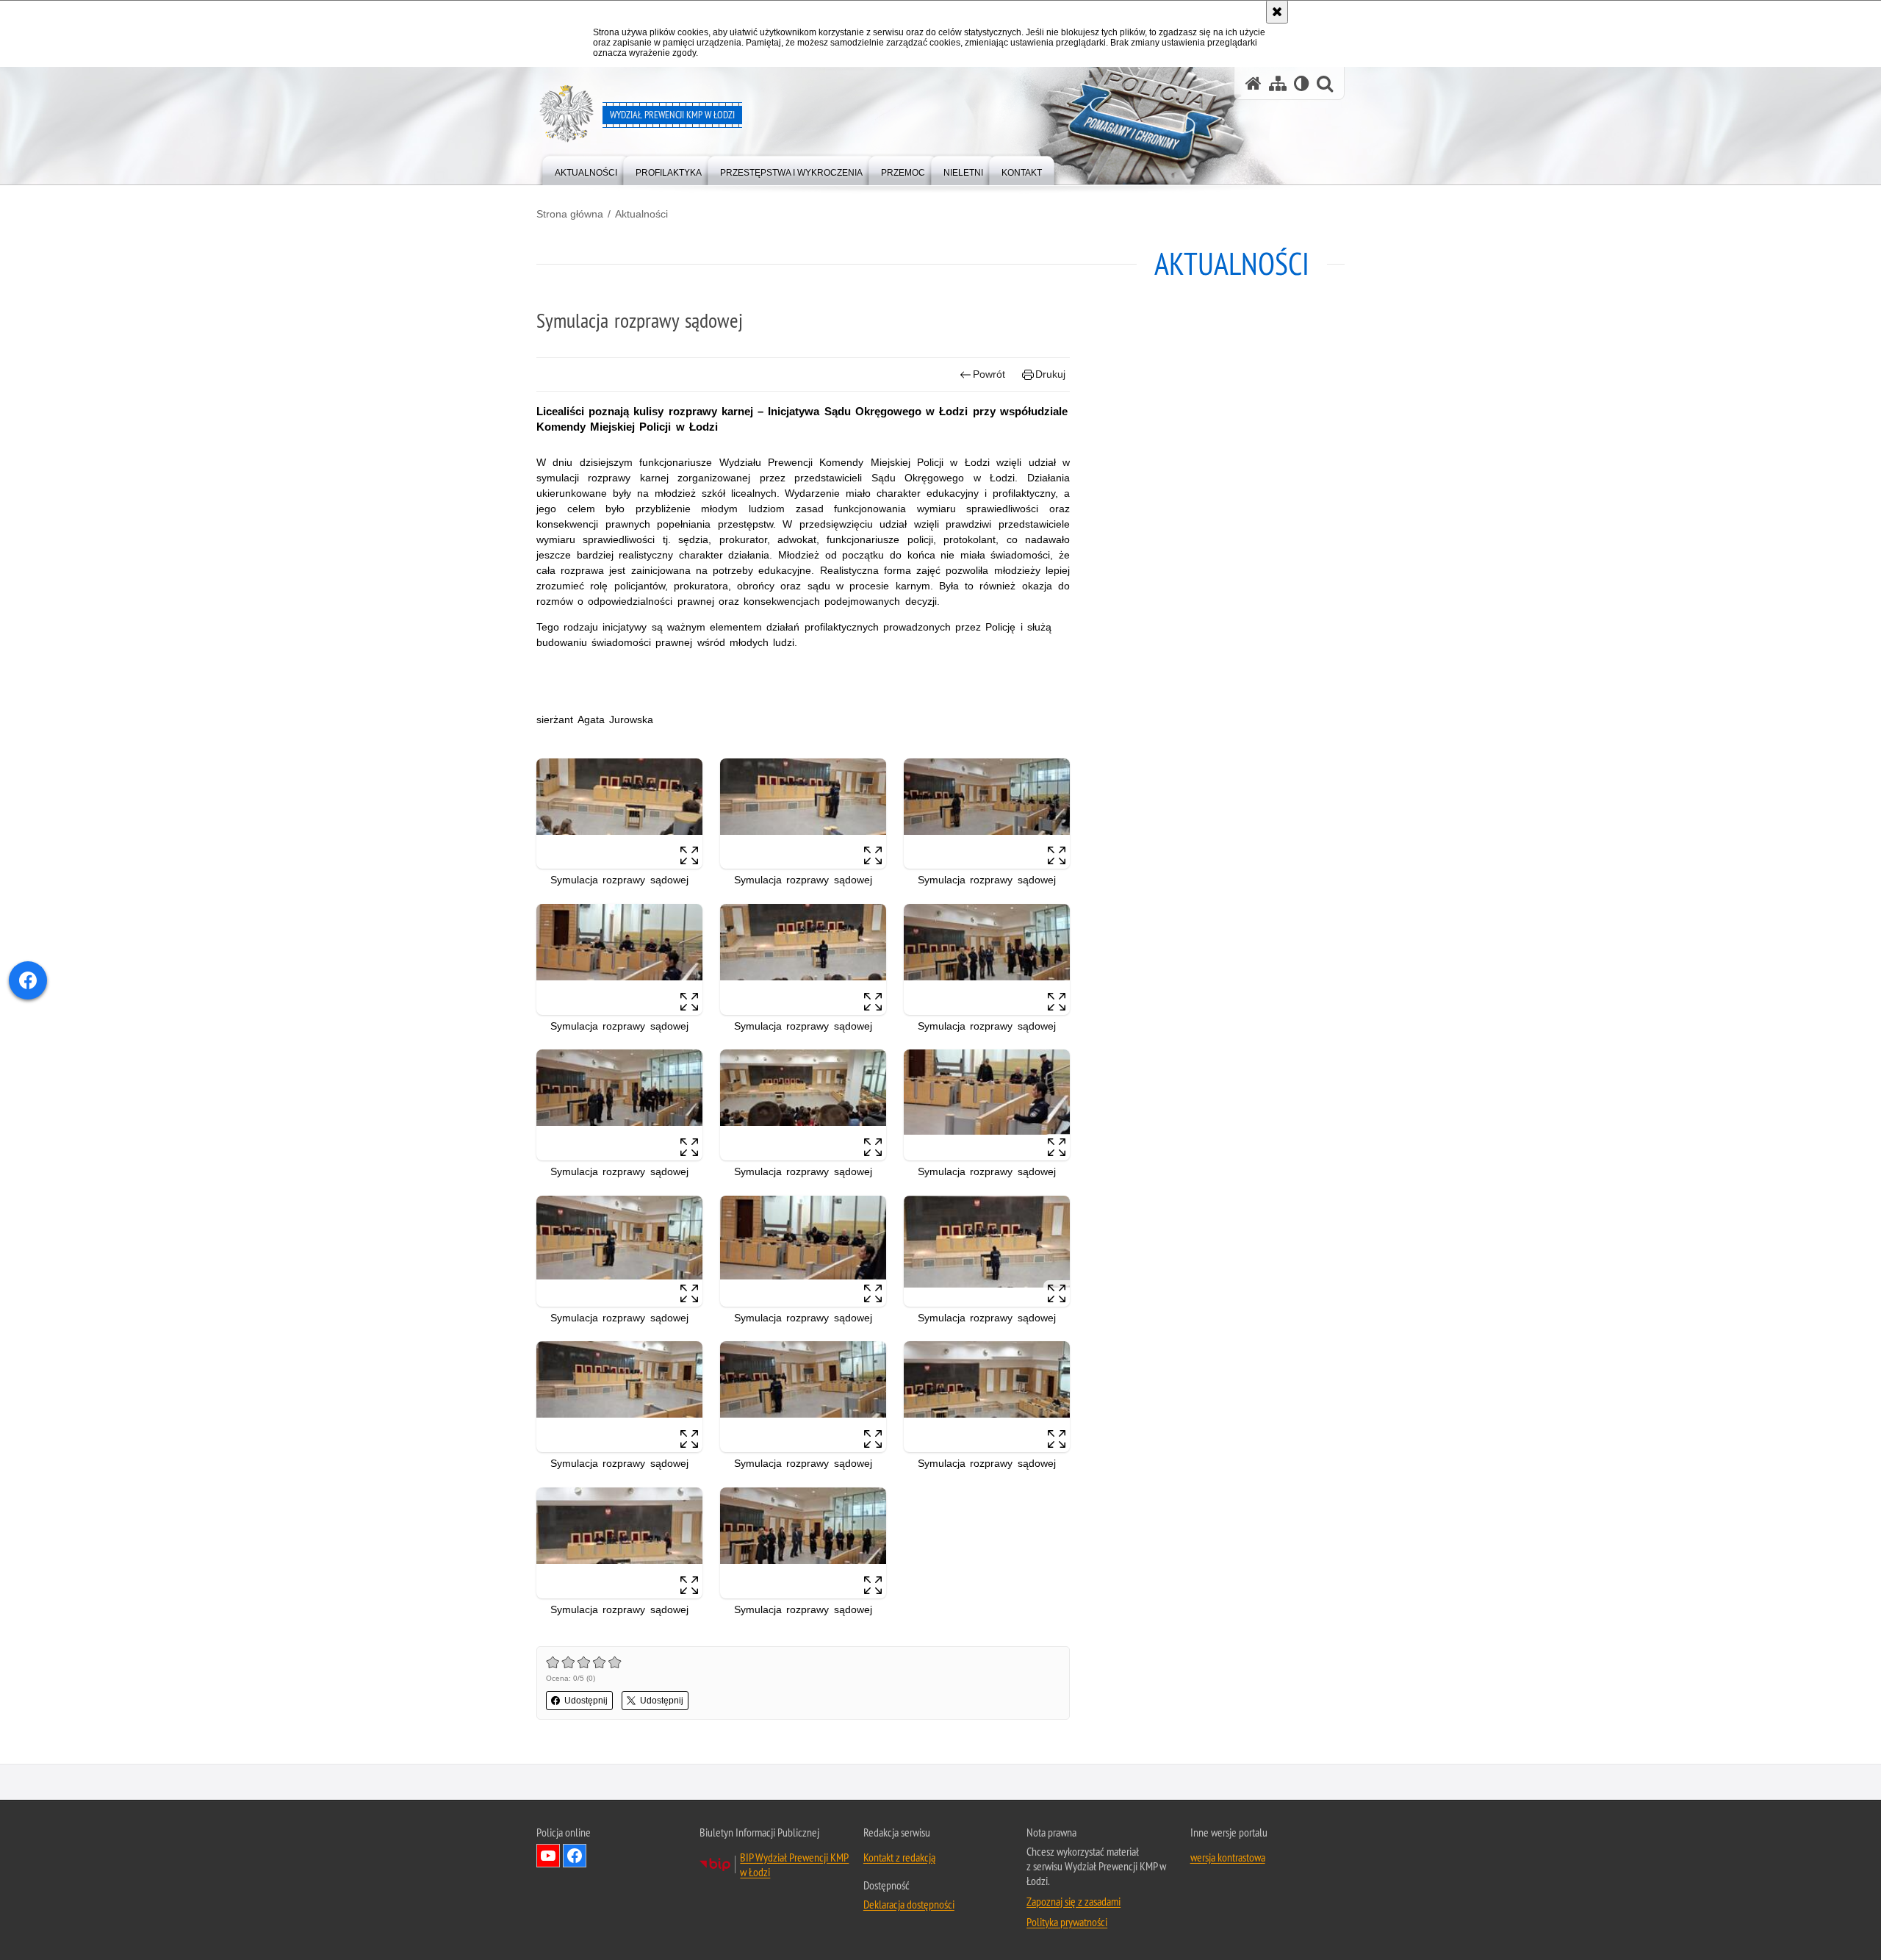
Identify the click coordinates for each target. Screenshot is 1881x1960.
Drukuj (1050, 374)
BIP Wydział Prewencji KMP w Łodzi (794, 1864)
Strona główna (570, 214)
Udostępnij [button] (586, 1701)
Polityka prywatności (1067, 1922)
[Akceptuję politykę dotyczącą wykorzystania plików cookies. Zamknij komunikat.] (1277, 12)
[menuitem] (586, 169)
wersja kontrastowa (1228, 1857)
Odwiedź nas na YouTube (548, 1856)
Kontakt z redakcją (899, 1857)
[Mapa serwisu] (1278, 83)
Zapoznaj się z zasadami (1073, 1901)
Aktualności (641, 214)
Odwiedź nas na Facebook (575, 1856)
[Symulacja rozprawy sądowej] (619, 814)
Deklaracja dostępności (909, 1904)
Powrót (989, 374)
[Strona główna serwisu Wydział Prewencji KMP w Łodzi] (1254, 83)
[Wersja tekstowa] (1302, 83)
